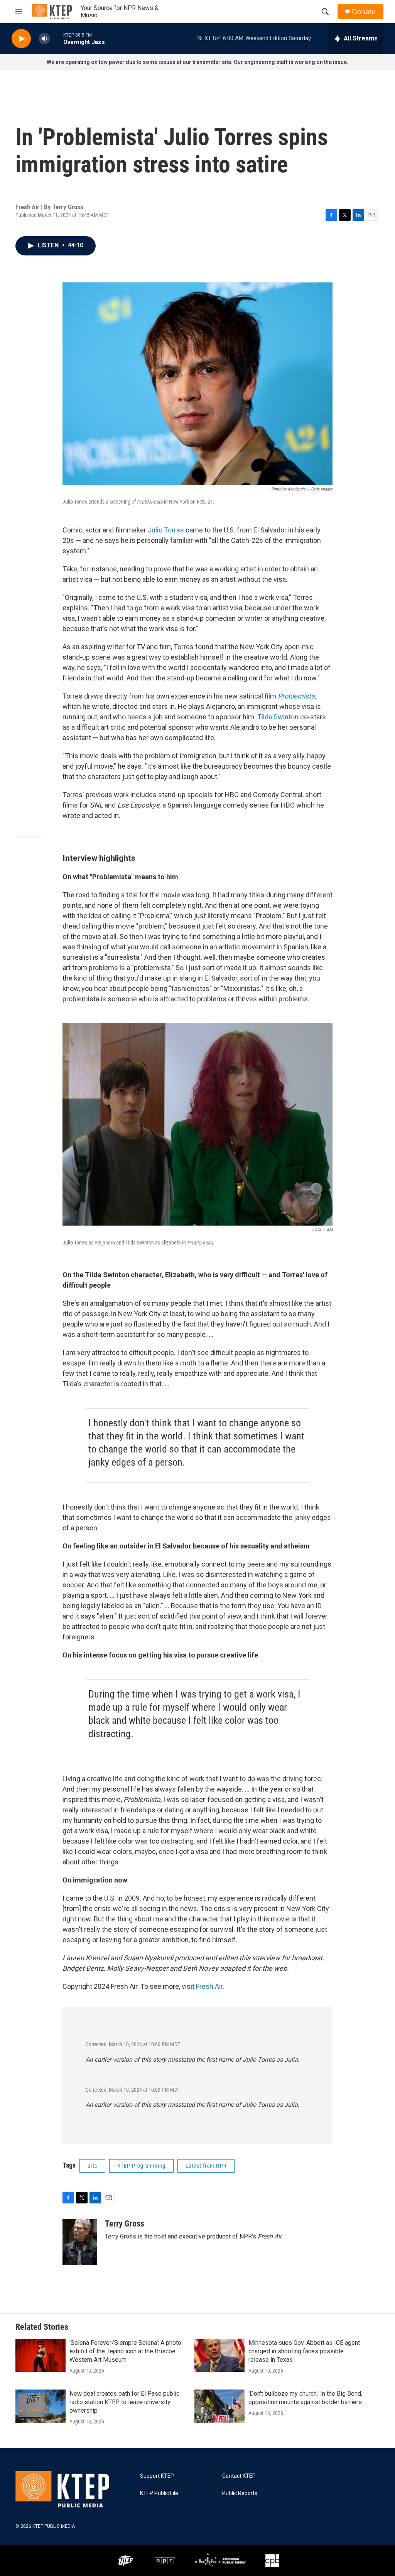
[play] (21, 39)
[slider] (57, 38)
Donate (364, 12)
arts (92, 2166)
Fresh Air (209, 1986)
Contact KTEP (239, 2476)
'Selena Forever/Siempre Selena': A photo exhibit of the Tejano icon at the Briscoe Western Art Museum (125, 2351)
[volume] (44, 39)
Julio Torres (166, 530)
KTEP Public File (159, 2493)
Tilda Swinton (278, 717)
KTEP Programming (141, 2166)
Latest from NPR (206, 2166)
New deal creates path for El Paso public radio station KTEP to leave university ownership (124, 2402)
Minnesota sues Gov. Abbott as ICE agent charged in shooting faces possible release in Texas (304, 2351)
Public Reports (240, 2493)
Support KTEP (157, 2476)
